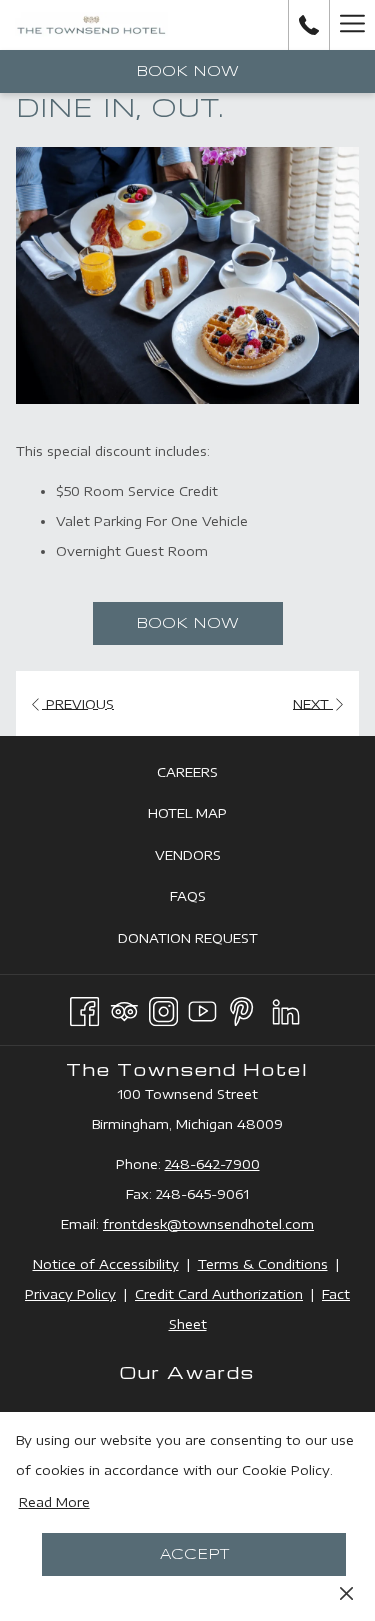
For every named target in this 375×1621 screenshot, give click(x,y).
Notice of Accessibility (106, 1264)
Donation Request (210, 942)
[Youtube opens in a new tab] (202, 1008)
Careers (210, 776)
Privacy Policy (70, 1294)
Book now (187, 72)
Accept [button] (194, 1555)
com (299, 1224)
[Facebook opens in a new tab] (84, 1008)
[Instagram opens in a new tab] (163, 1008)
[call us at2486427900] (309, 24)
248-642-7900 (212, 1164)
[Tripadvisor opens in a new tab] (124, 1008)
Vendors (210, 859)
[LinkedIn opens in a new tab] (286, 1008)
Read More (54, 1502)
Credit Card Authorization (219, 1294)
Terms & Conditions (263, 1264)
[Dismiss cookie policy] (346, 1592)
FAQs (210, 900)
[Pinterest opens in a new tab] (241, 1008)
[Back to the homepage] (91, 25)
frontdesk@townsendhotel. (194, 1224)
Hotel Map (210, 817)
